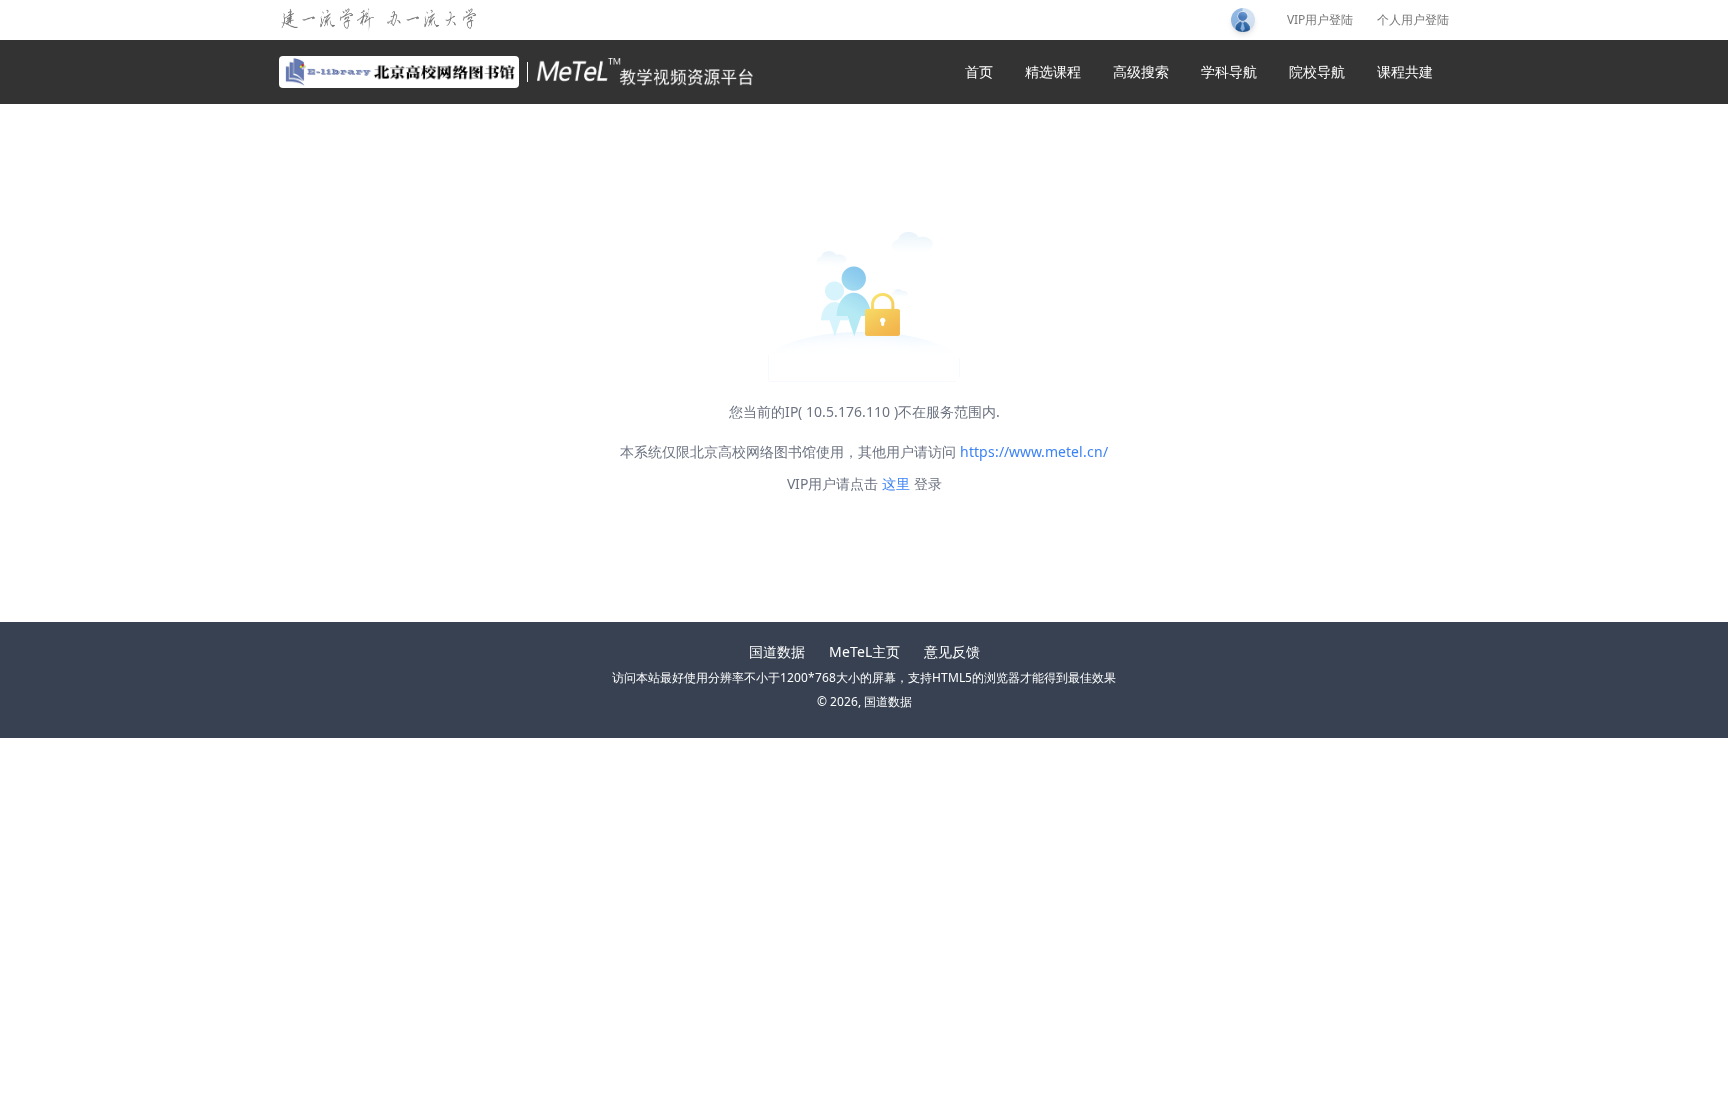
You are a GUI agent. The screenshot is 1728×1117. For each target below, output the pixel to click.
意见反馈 (952, 651)
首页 (979, 71)
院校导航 (1317, 71)
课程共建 (1405, 71)
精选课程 (1053, 71)
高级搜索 (1141, 71)
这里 (896, 483)
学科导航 (1229, 71)
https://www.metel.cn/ (1034, 451)
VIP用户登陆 (1320, 20)
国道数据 (777, 651)
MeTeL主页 (864, 651)
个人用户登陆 (1413, 20)
